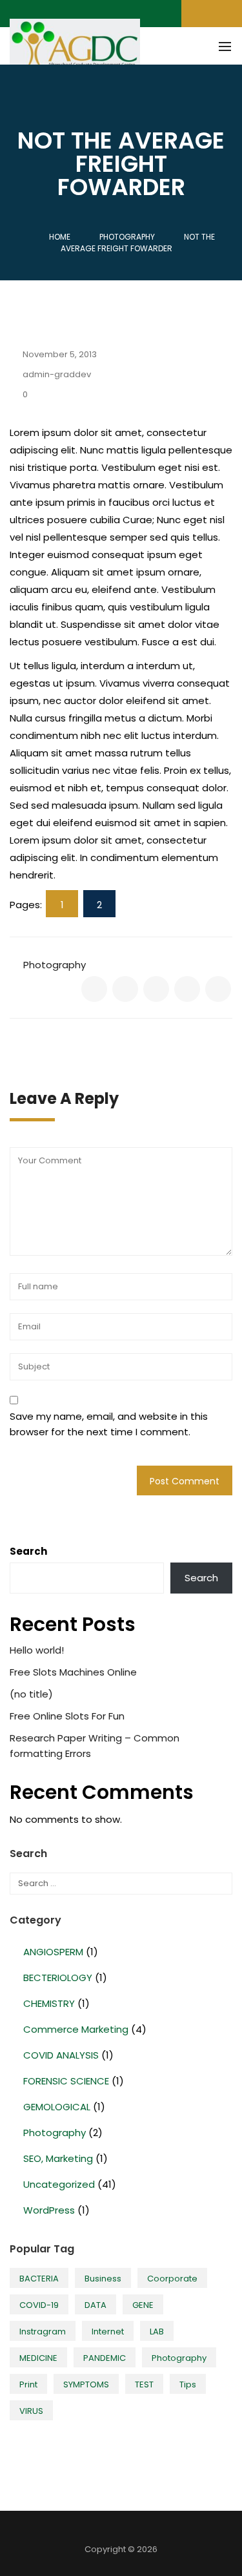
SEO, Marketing (58, 2158)
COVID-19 (39, 2305)
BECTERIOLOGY (58, 1978)
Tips (188, 2384)
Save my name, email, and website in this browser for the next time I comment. (109, 1424)
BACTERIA (39, 2279)
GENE (143, 2305)
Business (103, 2279)
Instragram (43, 2332)
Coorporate (172, 2279)
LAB (157, 2332)
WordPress (49, 2210)
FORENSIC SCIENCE (66, 2081)
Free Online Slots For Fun (67, 1716)
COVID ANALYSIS (61, 2055)
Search (28, 1551)
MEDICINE (38, 2358)
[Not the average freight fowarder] (94, 989)
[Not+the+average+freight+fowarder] (125, 989)
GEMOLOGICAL (57, 2107)
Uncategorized (59, 2184)
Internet (108, 2332)
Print (28, 2384)
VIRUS (31, 2411)
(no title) (31, 1694)
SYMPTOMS (86, 2384)
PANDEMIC (105, 2358)
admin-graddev (57, 374)
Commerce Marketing (76, 2029)
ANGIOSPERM (53, 1952)
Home (60, 237)
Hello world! (37, 1650)
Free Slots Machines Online (73, 1672)
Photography (55, 965)
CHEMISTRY (49, 2003)
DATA (96, 2305)
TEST (144, 2384)
